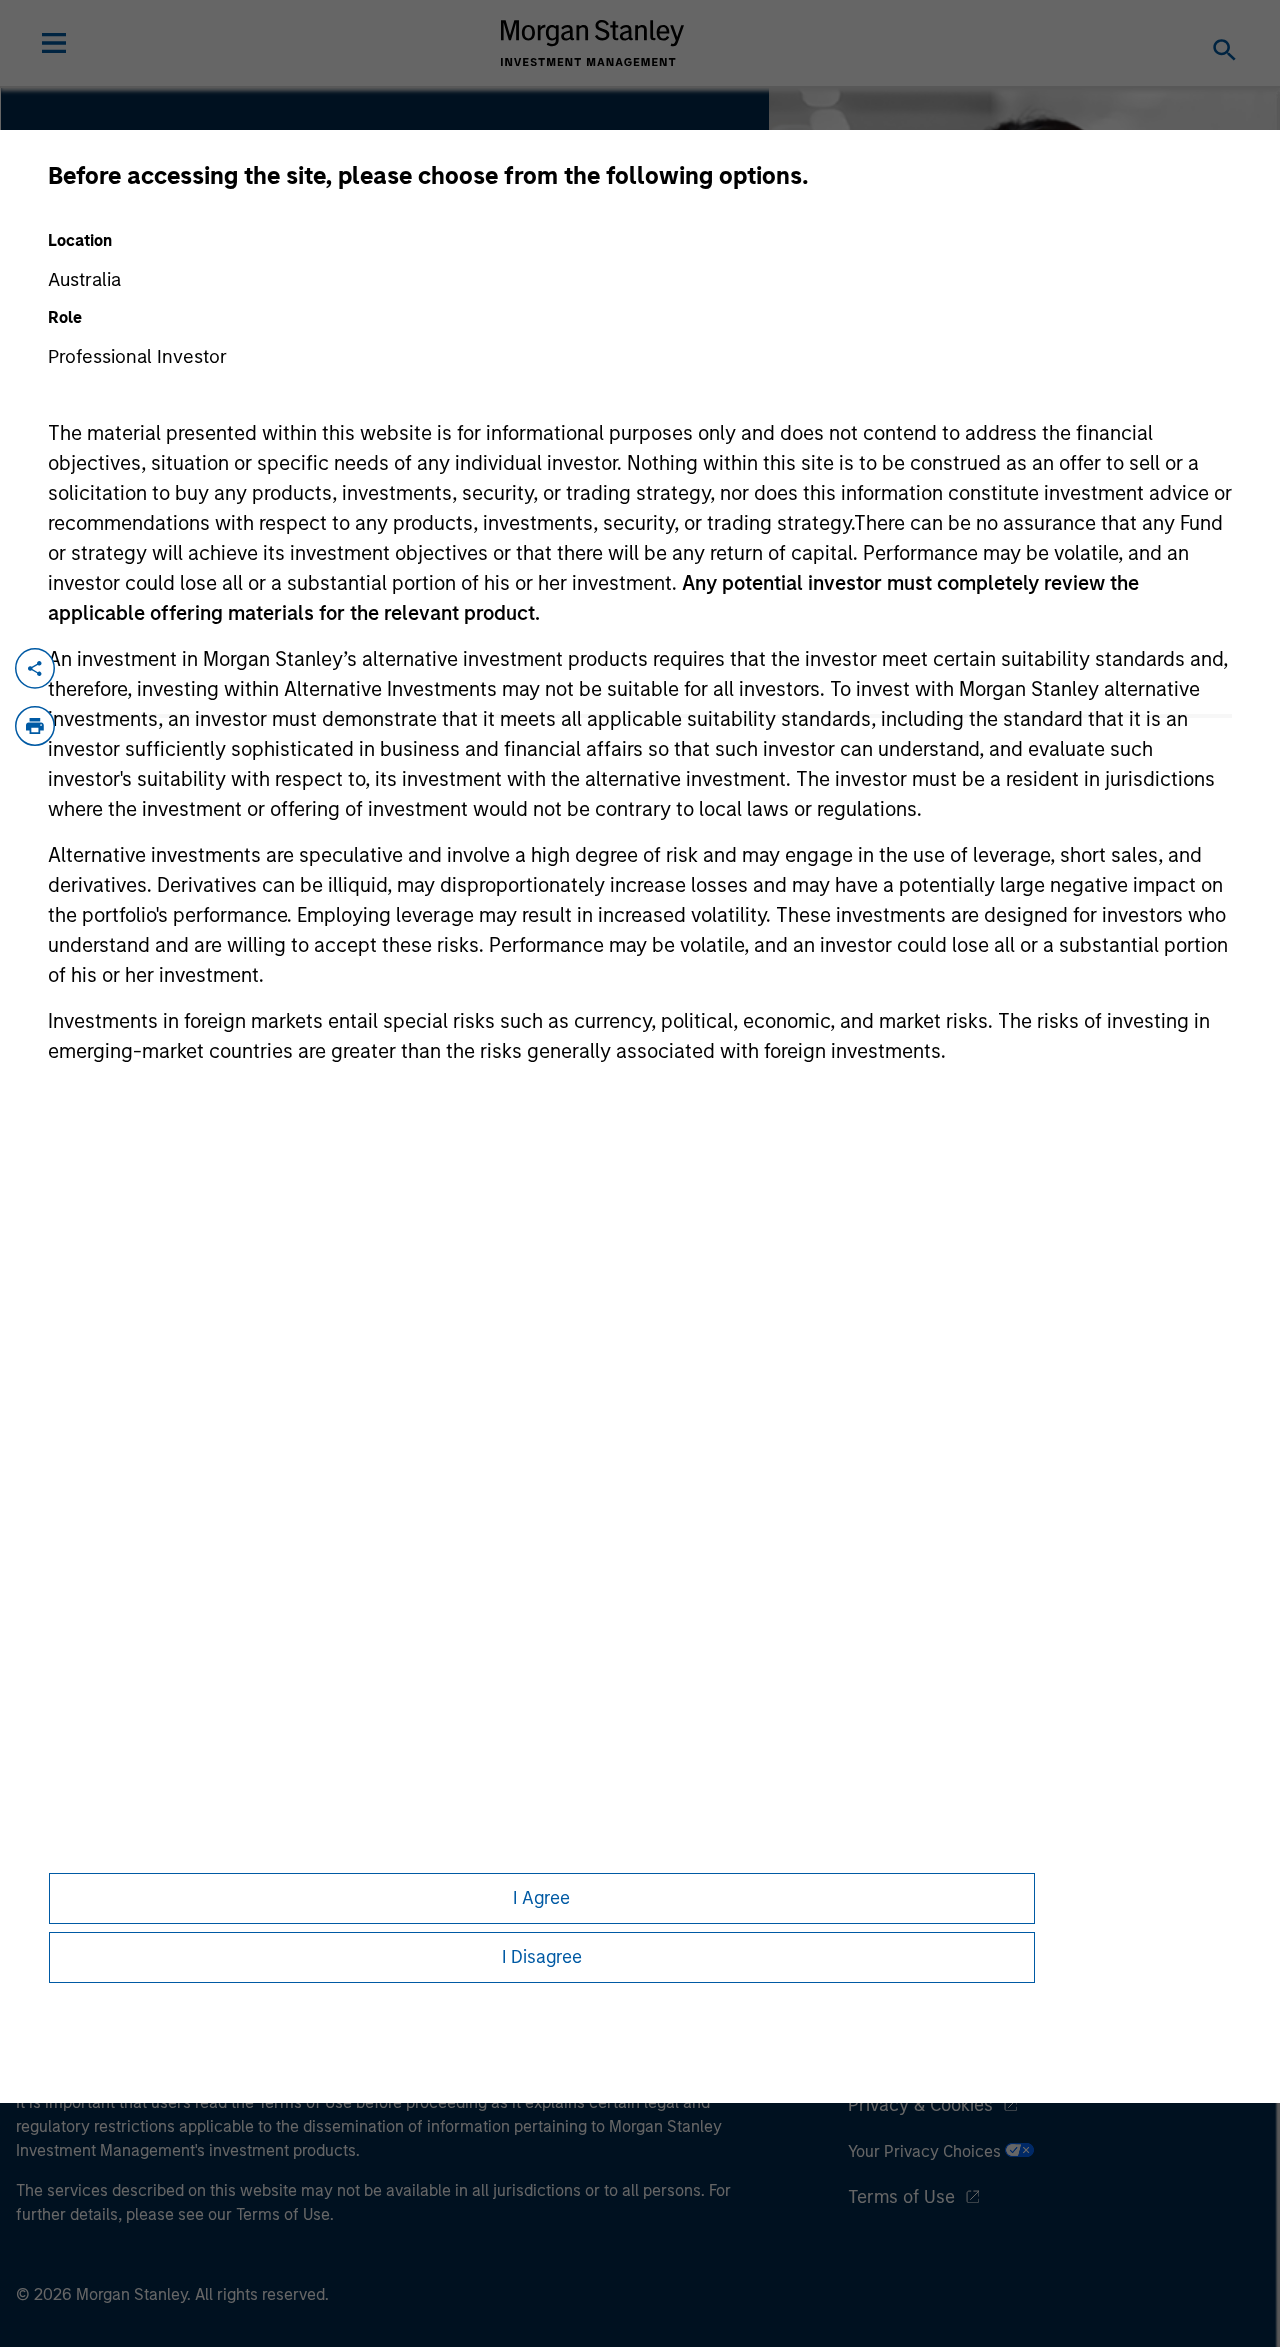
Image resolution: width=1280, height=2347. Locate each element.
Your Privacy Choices (926, 2151)
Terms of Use (901, 2197)
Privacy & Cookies (920, 2105)
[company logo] (593, 43)
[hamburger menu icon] (54, 43)
